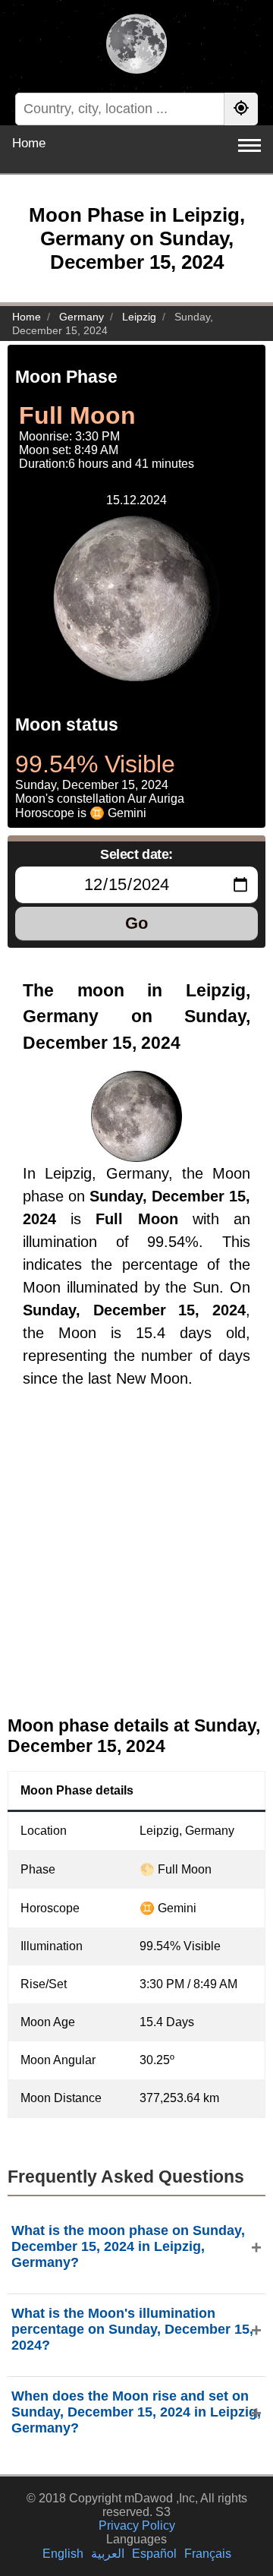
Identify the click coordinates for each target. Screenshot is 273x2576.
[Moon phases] (136, 46)
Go (136, 923)
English (63, 2554)
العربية (108, 2554)
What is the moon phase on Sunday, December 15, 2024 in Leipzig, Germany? (128, 2246)
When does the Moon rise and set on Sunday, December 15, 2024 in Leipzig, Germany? (136, 2412)
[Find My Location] (241, 109)
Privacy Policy (137, 2525)
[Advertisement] (136, 1564)
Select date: (136, 854)
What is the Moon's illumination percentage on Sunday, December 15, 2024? (132, 2329)
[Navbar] (249, 145)
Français (208, 2554)
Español (154, 2554)
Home (29, 143)
